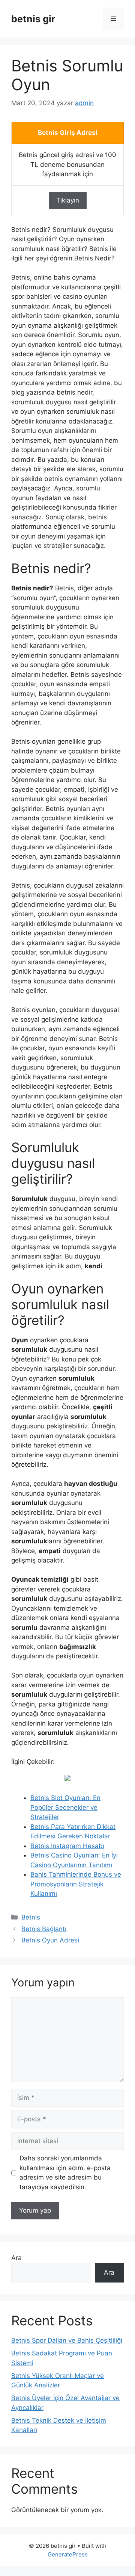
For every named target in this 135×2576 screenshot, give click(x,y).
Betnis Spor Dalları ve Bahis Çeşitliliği (67, 2340)
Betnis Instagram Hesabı (67, 1846)
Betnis (31, 1917)
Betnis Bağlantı (44, 1929)
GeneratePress (68, 2554)
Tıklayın (68, 200)
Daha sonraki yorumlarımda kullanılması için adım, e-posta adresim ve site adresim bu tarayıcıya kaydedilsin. (65, 2173)
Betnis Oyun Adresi (50, 1940)
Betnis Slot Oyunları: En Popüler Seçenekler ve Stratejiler (65, 1807)
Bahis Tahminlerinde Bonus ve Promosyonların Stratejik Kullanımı (76, 1884)
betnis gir (33, 19)
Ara (16, 2258)
